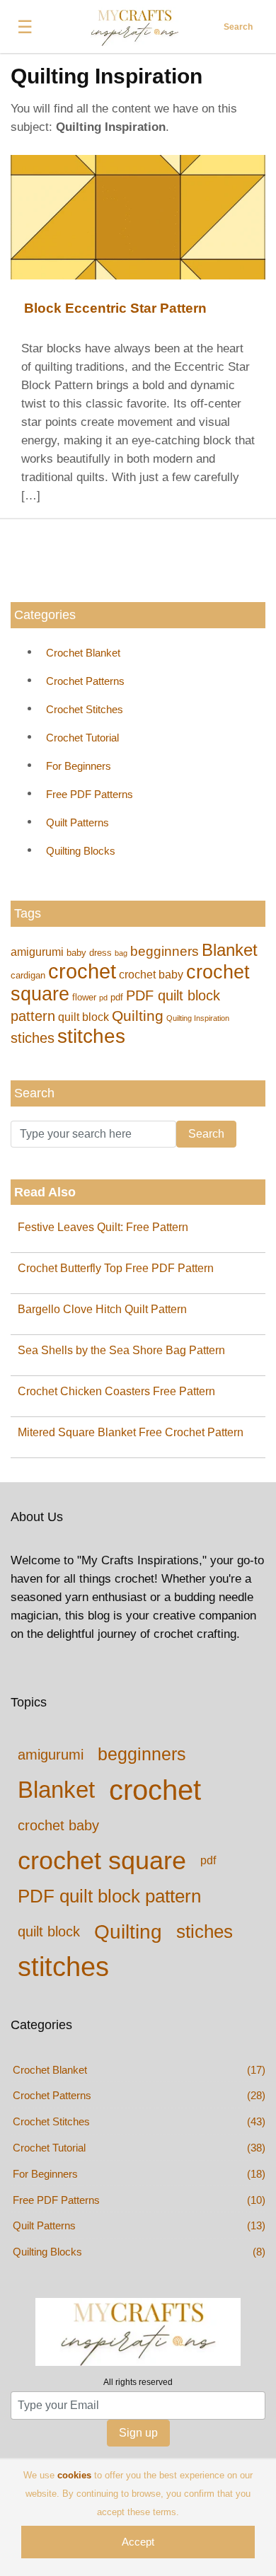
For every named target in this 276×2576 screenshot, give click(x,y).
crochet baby (151, 974)
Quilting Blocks (81, 851)
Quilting (138, 1016)
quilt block (84, 1017)
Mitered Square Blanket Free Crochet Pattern (131, 1432)
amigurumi (37, 952)
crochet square (102, 1860)
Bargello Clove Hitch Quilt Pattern (102, 1309)
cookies (74, 2475)
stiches (33, 1038)
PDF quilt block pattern (109, 1896)
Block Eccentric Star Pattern (115, 308)
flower (84, 997)
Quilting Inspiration (198, 1018)
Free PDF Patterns (90, 794)
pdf (117, 997)
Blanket (230, 950)
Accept (138, 2542)
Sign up (138, 2433)
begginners (165, 951)
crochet (82, 971)
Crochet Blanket (83, 653)
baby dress (89, 953)
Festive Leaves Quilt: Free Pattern (103, 1227)
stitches (91, 1036)
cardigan (28, 975)
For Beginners (79, 766)
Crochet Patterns (85, 681)
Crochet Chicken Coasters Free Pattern (116, 1391)
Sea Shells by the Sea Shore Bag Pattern (121, 1350)
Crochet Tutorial (82, 738)
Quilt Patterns (77, 822)
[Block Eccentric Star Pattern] (138, 216)
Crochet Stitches (85, 709)
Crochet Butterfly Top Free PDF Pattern (116, 1268)
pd (103, 998)
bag (121, 953)
